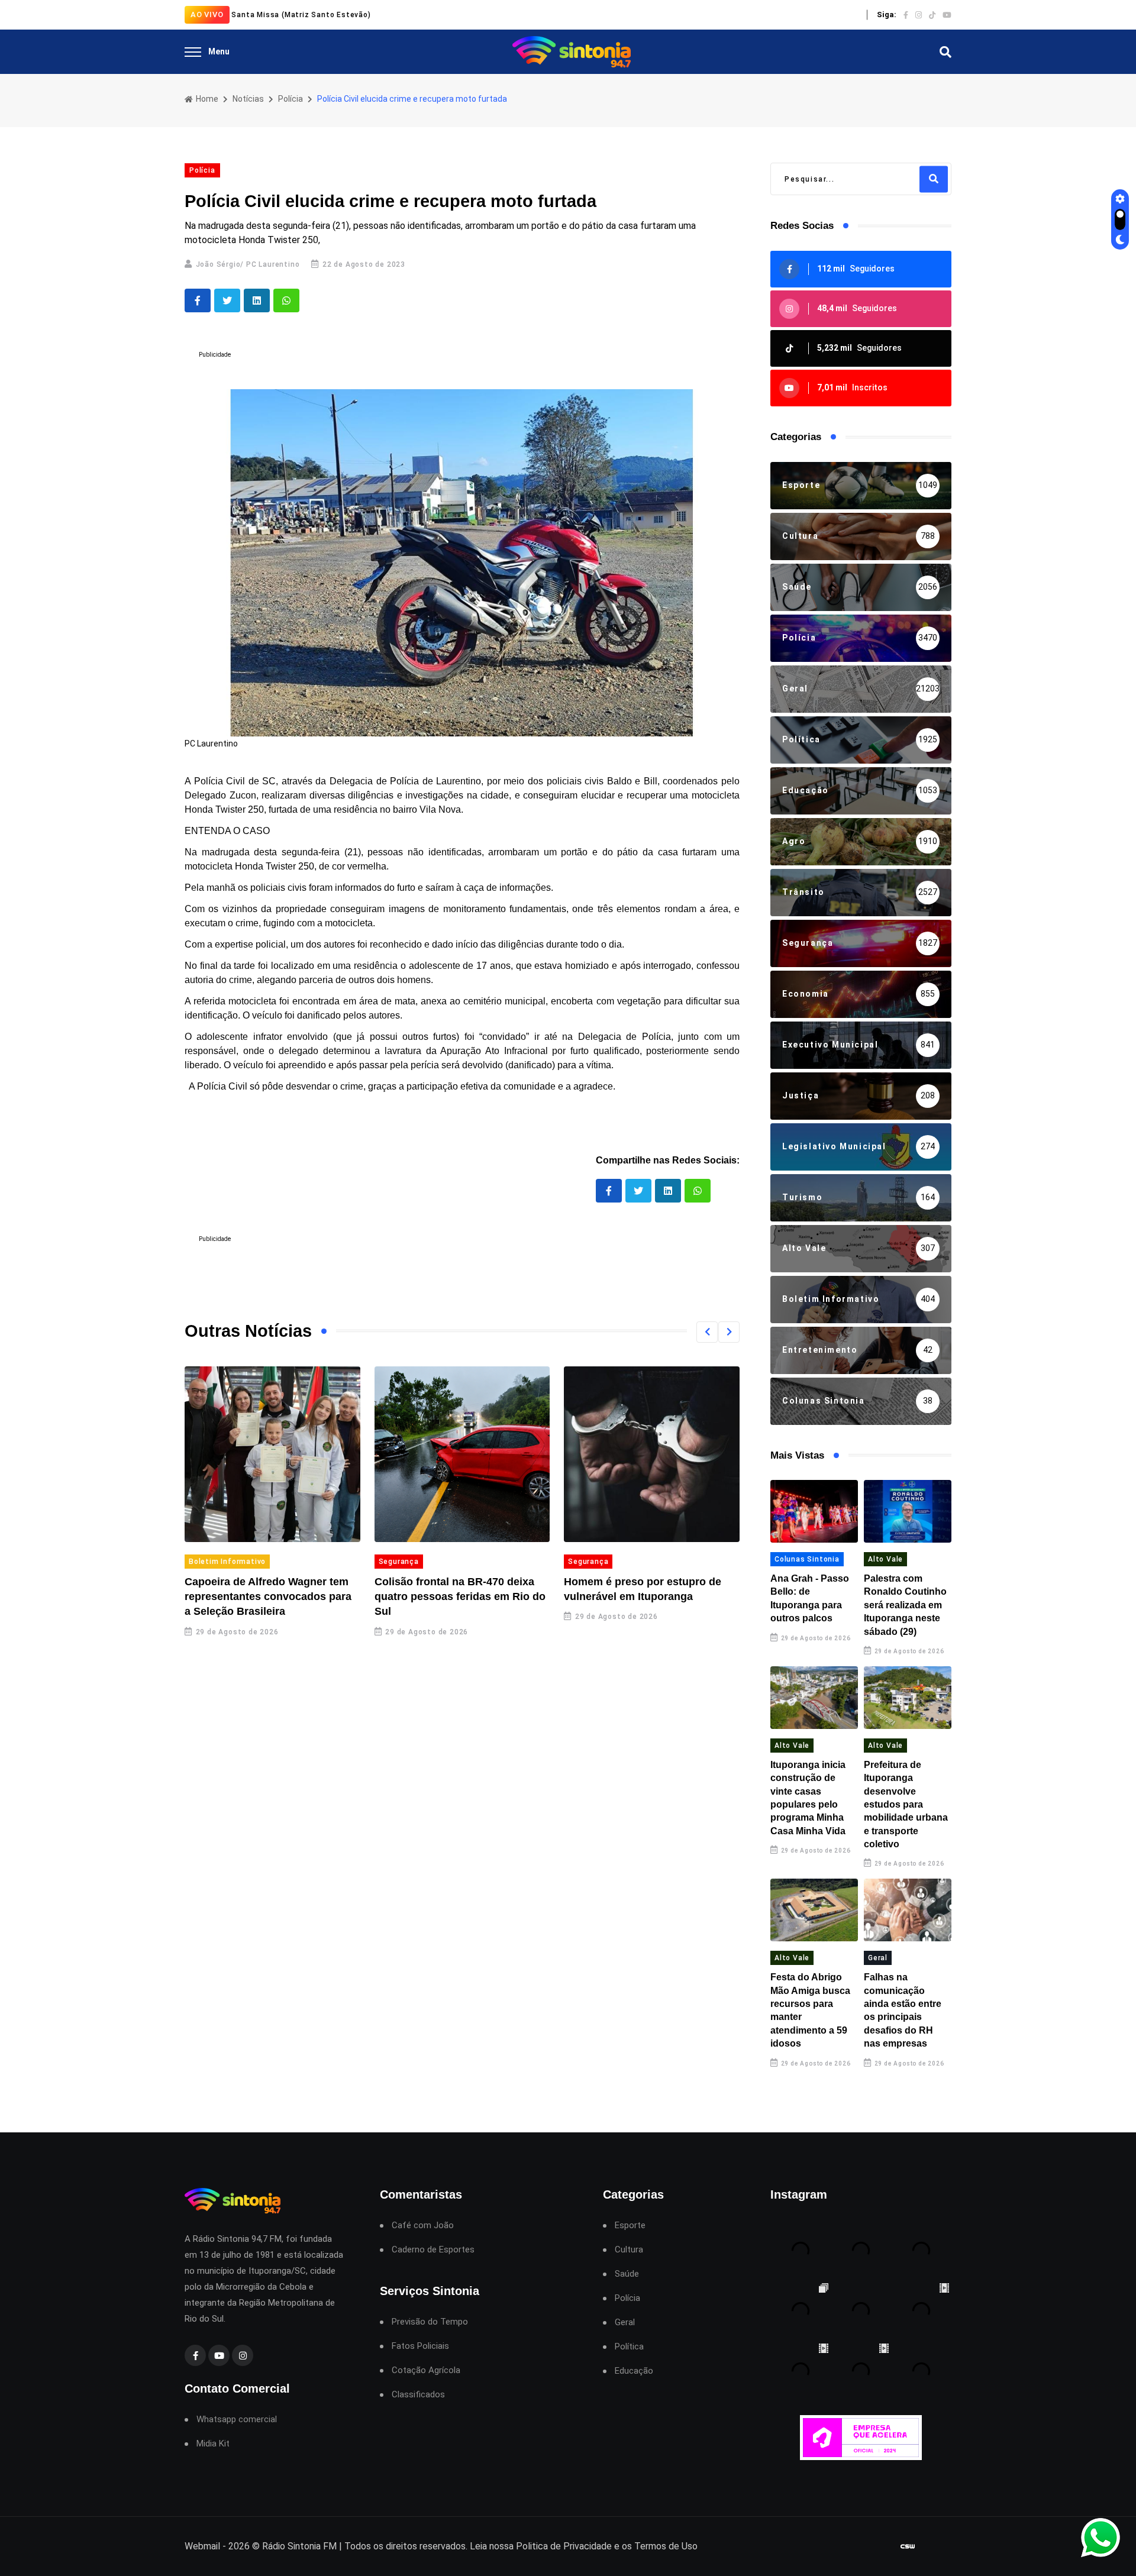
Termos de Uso (666, 2546)
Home (206, 99)
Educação (634, 2371)
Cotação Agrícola (426, 2370)
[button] (707, 1332)
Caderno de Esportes (433, 2250)
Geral (878, 1958)
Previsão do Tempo (430, 2322)
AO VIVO (207, 14)
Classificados (418, 2395)
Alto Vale (885, 1559)
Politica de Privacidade (564, 2546)
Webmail (202, 2546)
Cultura (629, 2250)
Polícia (291, 99)
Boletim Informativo (227, 1562)
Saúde (627, 2274)
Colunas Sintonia (807, 1559)
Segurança (399, 1562)
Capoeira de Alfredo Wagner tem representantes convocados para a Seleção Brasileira (268, 1596)
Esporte (630, 2226)
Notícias (248, 99)
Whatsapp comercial (237, 2420)
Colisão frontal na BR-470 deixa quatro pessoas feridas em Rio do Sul (460, 1596)
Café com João (423, 2226)
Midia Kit (213, 2444)
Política (629, 2347)
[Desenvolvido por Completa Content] (908, 2547)
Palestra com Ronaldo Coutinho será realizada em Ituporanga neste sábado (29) (905, 1605)
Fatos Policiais (420, 2346)
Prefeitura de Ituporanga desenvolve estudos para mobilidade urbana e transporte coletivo (906, 1804)
